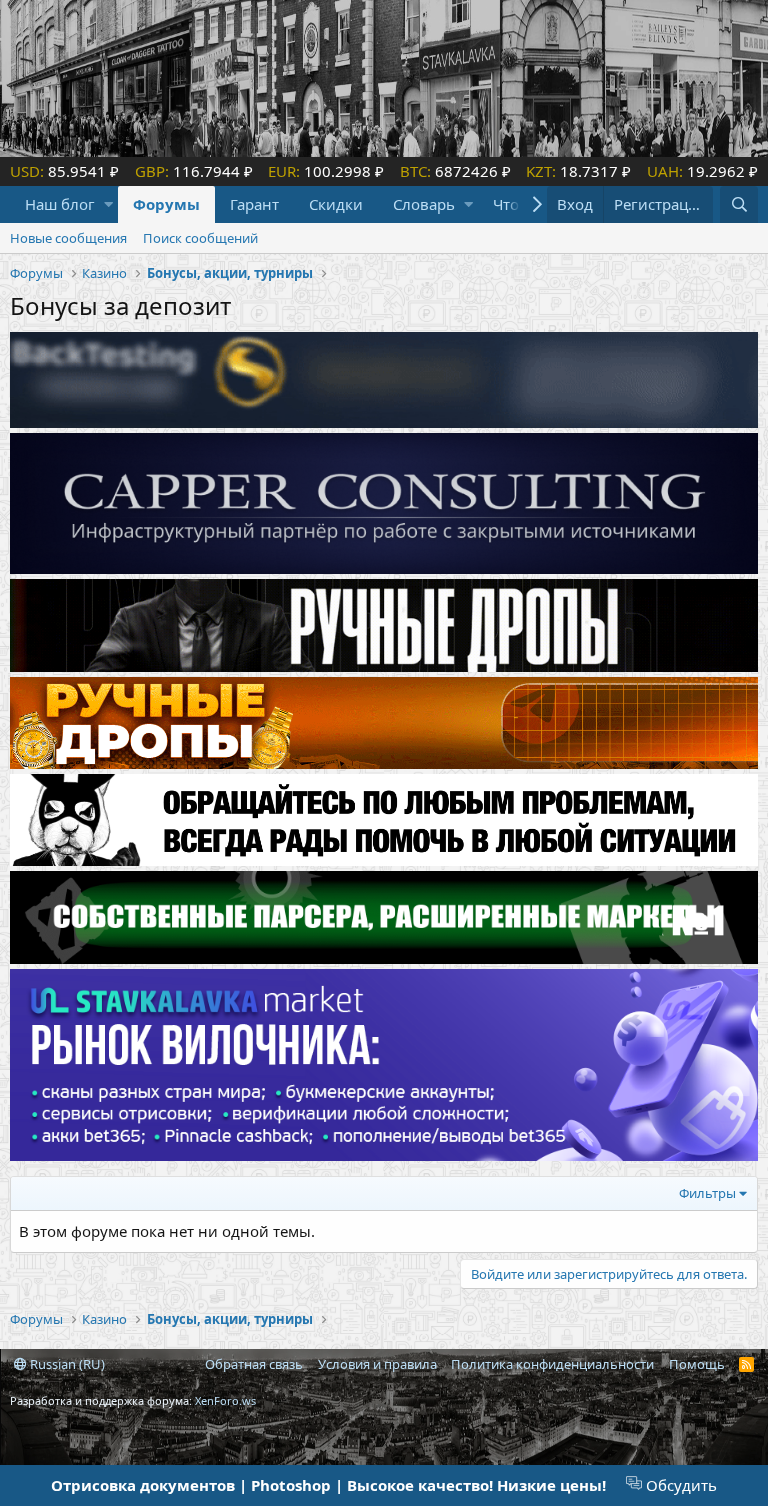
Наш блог (60, 204)
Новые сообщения (68, 238)
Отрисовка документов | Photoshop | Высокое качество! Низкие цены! (328, 1485)
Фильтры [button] (707, 1193)
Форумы (166, 204)
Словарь (424, 204)
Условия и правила (377, 1364)
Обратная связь (254, 1364)
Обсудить (679, 1485)
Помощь (697, 1364)
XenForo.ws (225, 1400)
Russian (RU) (66, 1364)
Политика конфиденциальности (552, 1364)
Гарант (254, 204)
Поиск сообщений (200, 238)
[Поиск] (739, 204)
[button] (108, 204)
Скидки (336, 204)
